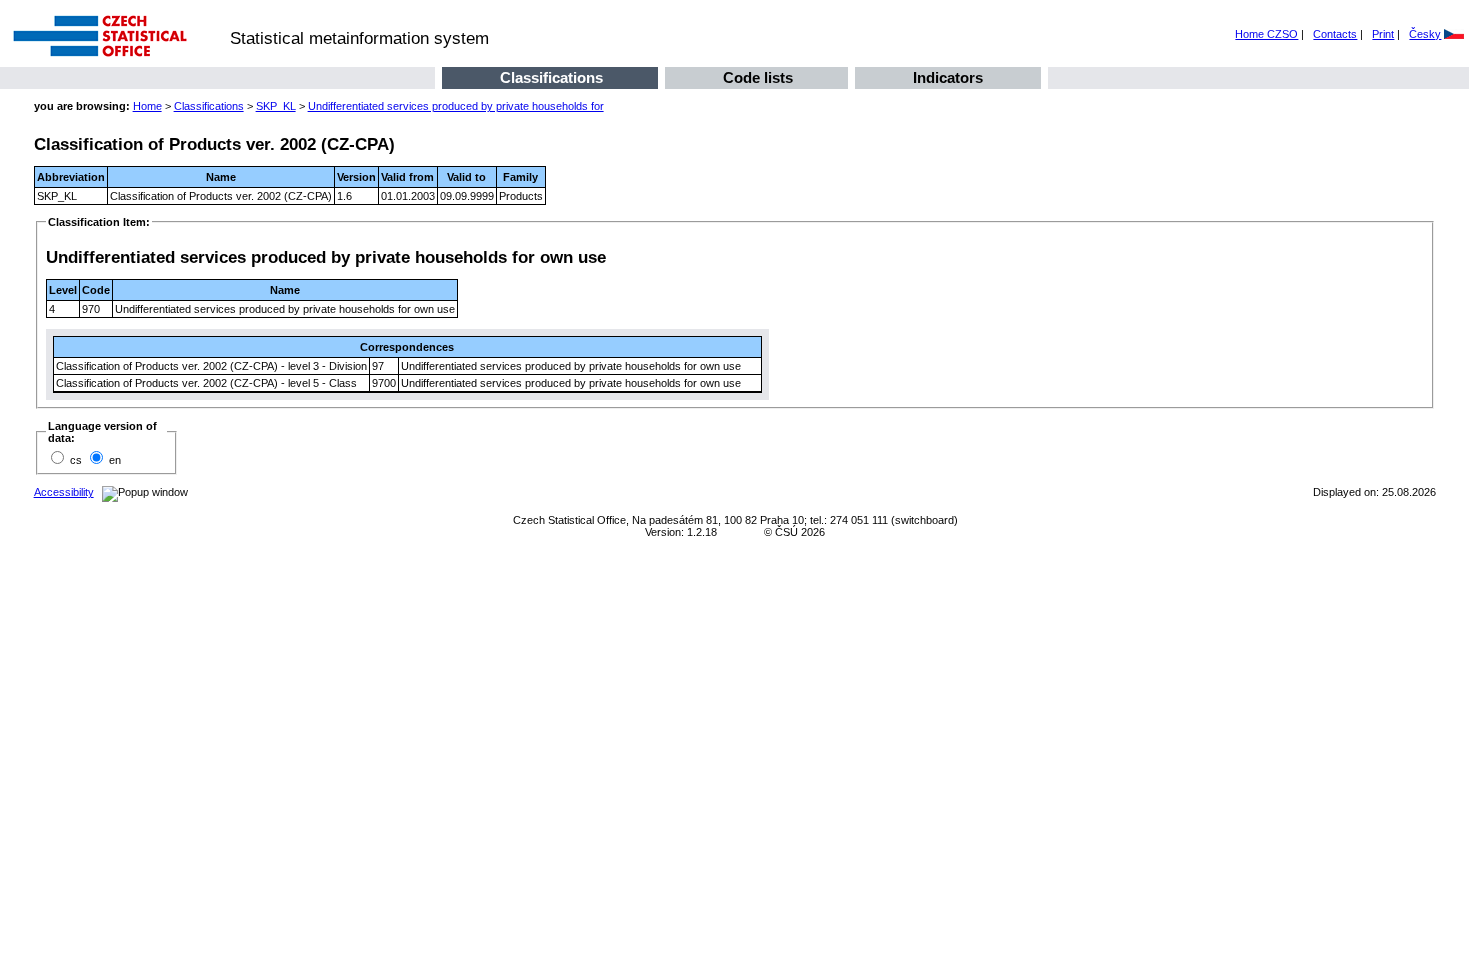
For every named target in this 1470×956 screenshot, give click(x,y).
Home (147, 106)
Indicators (948, 78)
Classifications (551, 78)
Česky (1425, 34)
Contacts (1335, 34)
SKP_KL (276, 106)
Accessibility (64, 492)
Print (1383, 34)
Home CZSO (1266, 34)
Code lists (758, 78)
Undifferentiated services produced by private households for (456, 106)
